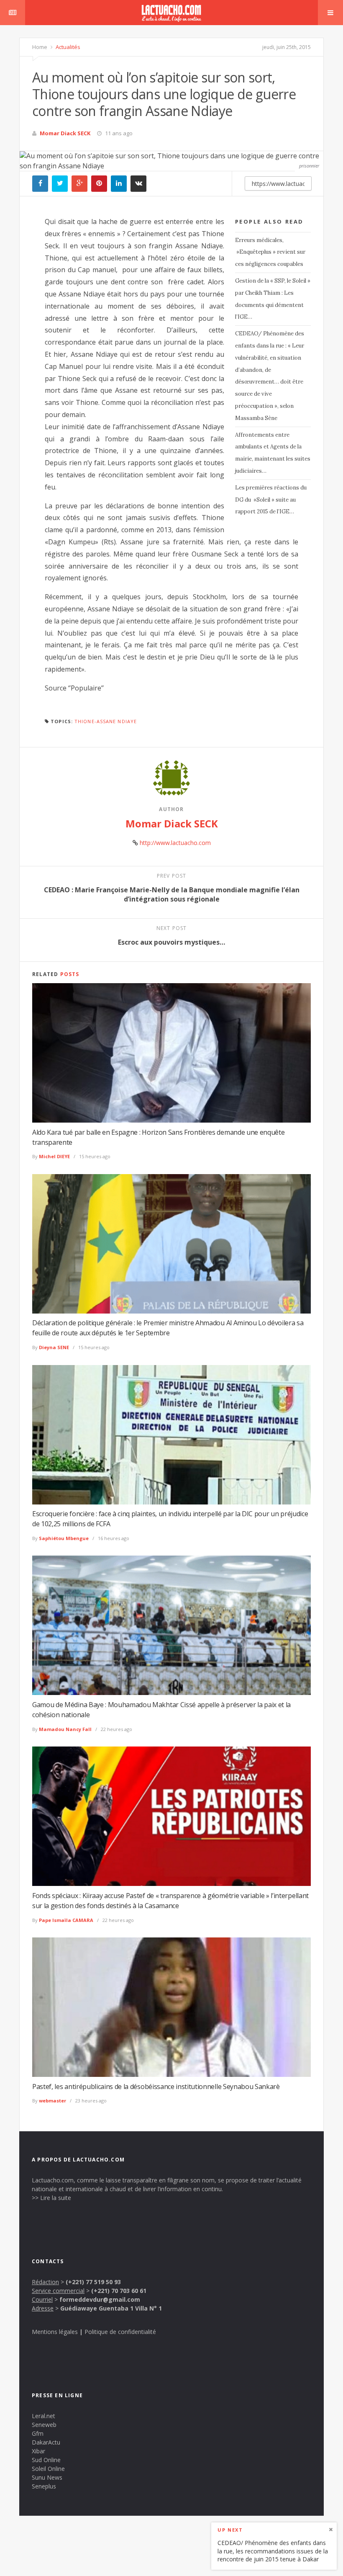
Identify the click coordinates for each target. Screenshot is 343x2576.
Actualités (67, 47)
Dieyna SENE (54, 1347)
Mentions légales (55, 2332)
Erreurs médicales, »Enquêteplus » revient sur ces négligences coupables (270, 252)
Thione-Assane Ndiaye (106, 721)
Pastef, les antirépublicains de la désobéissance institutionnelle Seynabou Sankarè (156, 2087)
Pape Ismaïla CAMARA (66, 1920)
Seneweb (44, 2425)
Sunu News (47, 2477)
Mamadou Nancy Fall (65, 1729)
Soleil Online (48, 2469)
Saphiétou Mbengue (64, 1538)
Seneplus (44, 2486)
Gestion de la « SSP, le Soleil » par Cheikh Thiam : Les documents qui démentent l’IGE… (273, 299)
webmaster (52, 2101)
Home (40, 47)
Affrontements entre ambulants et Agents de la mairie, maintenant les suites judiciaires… (273, 453)
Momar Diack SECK (65, 133)
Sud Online (46, 2460)
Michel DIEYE (54, 1156)
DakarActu (46, 2442)
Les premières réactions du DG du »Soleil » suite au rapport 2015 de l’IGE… (271, 500)
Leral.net (44, 2416)
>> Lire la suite (51, 2198)
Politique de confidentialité (120, 2332)
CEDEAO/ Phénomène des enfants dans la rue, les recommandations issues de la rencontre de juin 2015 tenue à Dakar (273, 2551)
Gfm (38, 2433)
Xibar (38, 2451)
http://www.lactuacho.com (175, 843)
